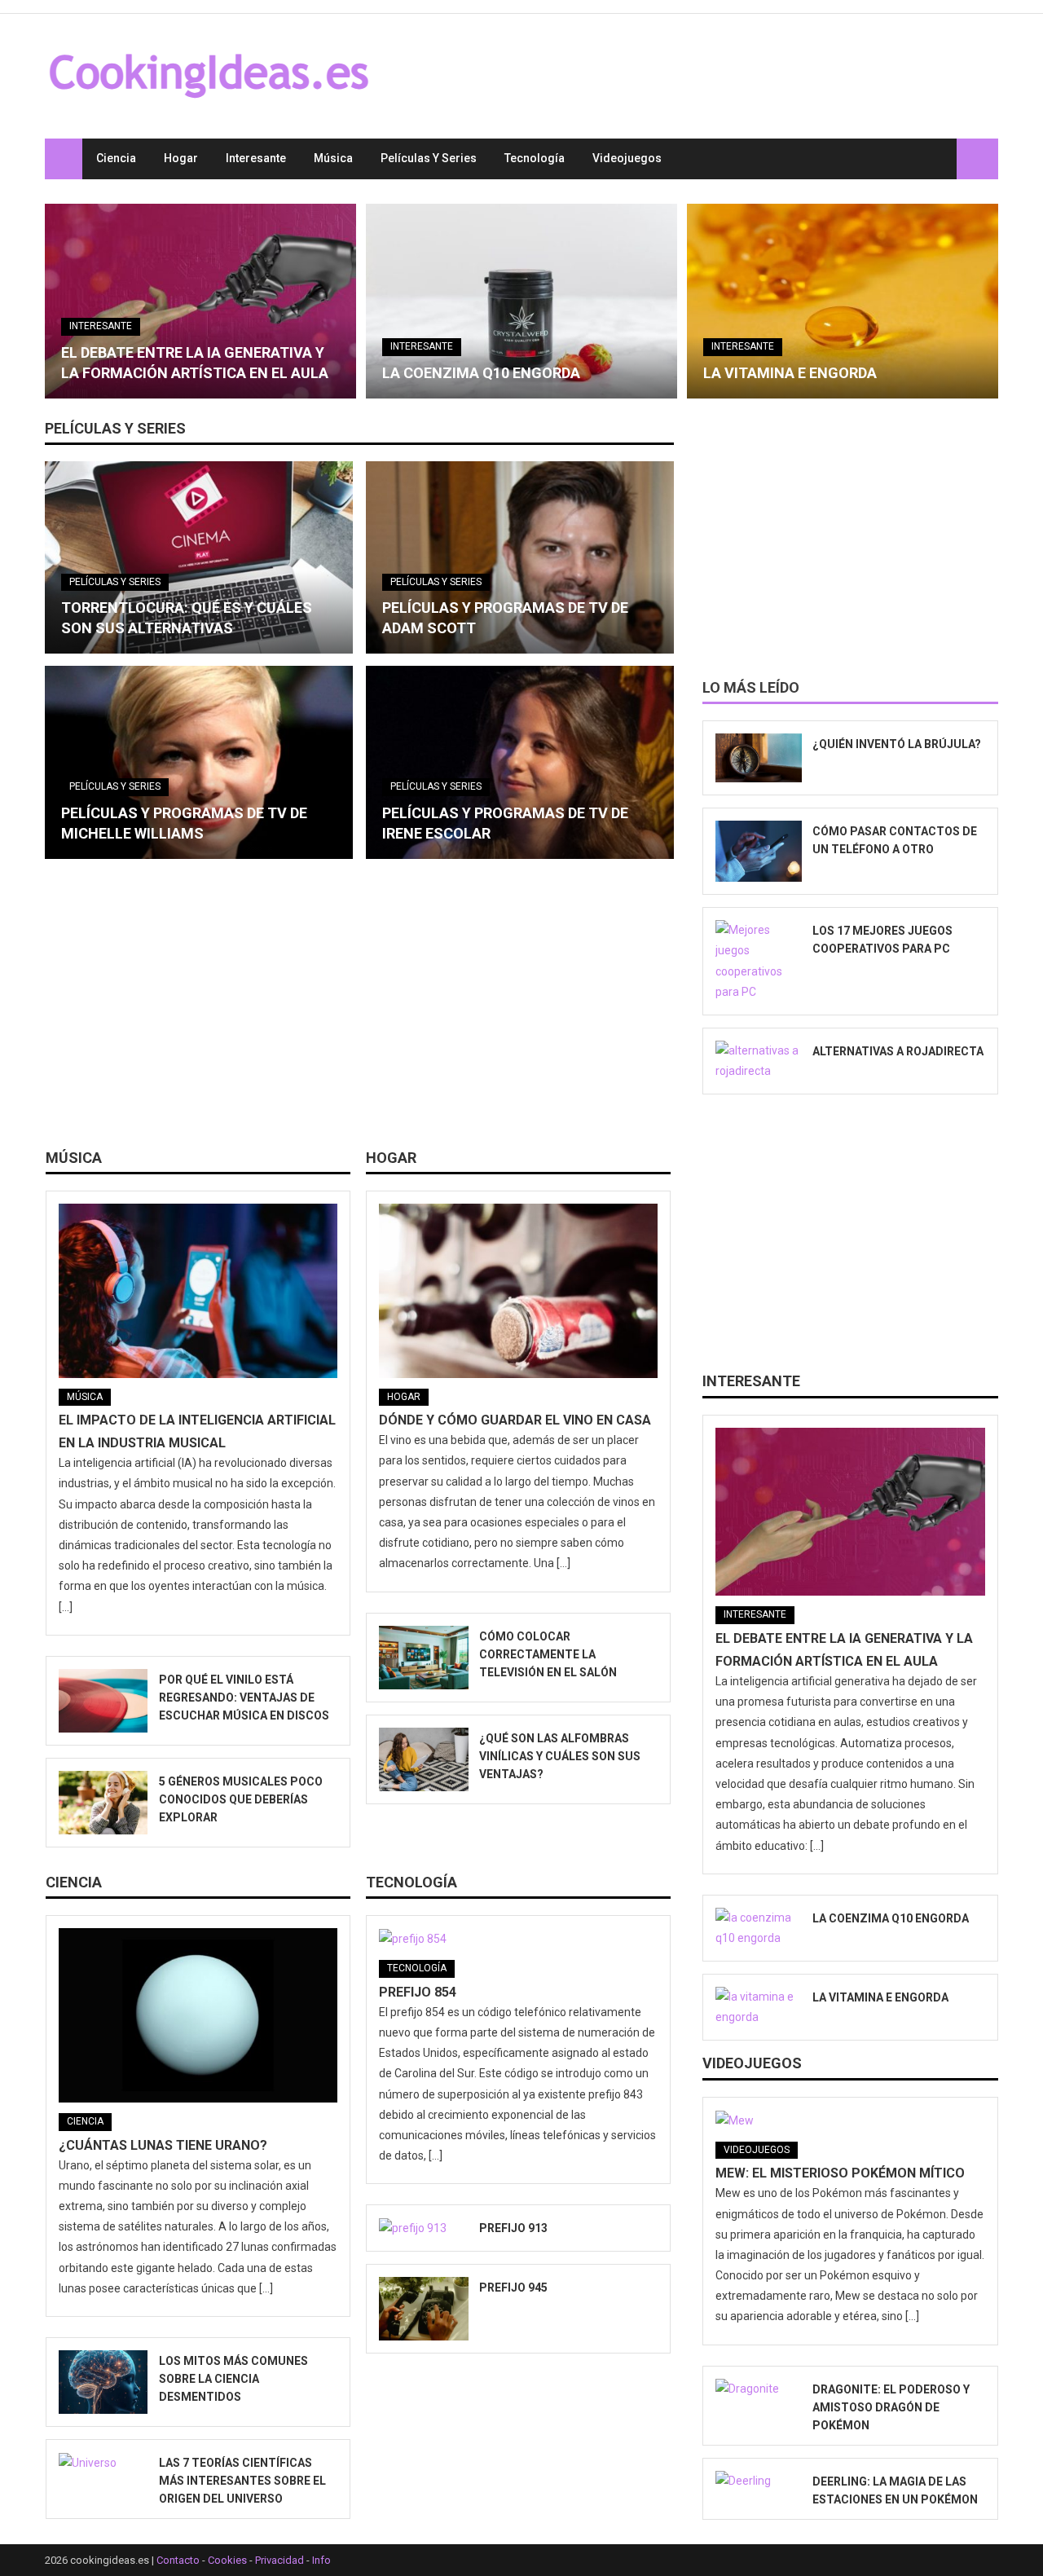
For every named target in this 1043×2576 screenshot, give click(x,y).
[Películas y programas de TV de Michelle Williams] (199, 762)
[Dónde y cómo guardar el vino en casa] (518, 1291)
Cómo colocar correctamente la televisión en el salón (548, 1654)
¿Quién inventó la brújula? (897, 744)
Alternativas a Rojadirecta (898, 1051)
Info (321, 2560)
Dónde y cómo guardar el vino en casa (515, 1420)
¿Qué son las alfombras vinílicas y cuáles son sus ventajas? (560, 1756)
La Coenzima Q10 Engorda (481, 373)
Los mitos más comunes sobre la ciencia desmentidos (233, 2379)
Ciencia (116, 158)
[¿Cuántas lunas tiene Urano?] (198, 2015)
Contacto (178, 2560)
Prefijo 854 (418, 1992)
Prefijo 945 (513, 2288)
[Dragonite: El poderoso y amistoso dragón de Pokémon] (759, 2389)
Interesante (256, 158)
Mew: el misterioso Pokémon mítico (840, 2173)
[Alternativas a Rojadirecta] (759, 1061)
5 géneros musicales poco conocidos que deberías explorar (241, 1799)
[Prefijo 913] (423, 2228)
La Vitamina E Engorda (790, 373)
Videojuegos (627, 158)
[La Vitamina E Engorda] (843, 301)
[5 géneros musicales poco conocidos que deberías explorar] (103, 1803)
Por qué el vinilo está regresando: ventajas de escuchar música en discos (244, 1698)
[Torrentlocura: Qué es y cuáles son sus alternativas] (199, 557)
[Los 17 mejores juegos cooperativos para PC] (759, 961)
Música (333, 158)
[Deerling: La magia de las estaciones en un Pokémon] (759, 2481)
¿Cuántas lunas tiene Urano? (163, 2145)
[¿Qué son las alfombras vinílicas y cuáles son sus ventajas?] (423, 1759)
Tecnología (535, 158)
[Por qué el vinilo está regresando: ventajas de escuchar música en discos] (103, 1701)
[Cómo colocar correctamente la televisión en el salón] (423, 1658)
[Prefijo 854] (518, 1939)
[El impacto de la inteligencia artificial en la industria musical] (198, 1291)
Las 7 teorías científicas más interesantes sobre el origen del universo (242, 2481)
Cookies (227, 2560)
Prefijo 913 (513, 2228)
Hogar (181, 158)
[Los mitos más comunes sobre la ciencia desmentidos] (103, 2382)
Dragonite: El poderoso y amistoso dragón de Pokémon (891, 2407)
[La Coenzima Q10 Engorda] (521, 301)
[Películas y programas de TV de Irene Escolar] (520, 762)
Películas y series (429, 158)
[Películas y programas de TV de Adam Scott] (520, 557)
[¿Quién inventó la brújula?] (759, 758)
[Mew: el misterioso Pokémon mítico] (850, 2120)
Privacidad (279, 2560)
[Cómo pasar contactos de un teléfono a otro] (759, 852)
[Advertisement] (359, 1010)
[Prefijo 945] (423, 2309)
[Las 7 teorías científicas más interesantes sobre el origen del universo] (103, 2463)
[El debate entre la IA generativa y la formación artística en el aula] (200, 301)
